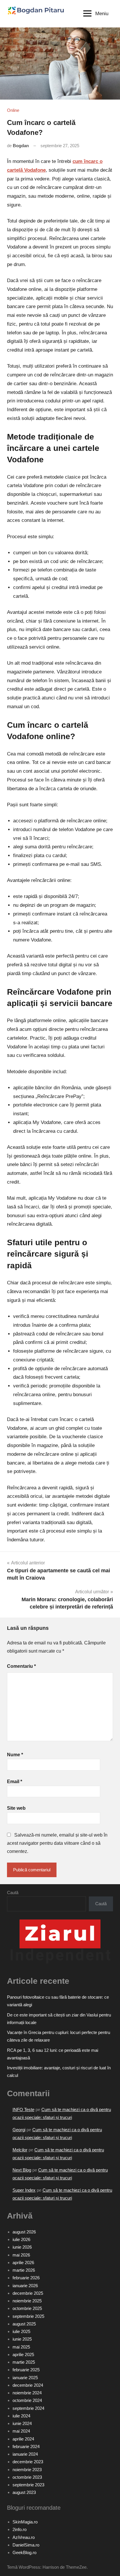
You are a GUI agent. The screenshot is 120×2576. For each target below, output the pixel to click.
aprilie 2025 (23, 2354)
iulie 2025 (21, 2331)
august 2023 (24, 2492)
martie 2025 (24, 2362)
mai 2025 (21, 2347)
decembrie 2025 (28, 2293)
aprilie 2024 (23, 2439)
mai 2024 (21, 2431)
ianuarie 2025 (25, 2378)
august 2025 (24, 2324)
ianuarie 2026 (25, 2286)
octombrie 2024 (27, 2400)
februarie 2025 (26, 2370)
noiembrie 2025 (27, 2301)
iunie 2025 (22, 2339)
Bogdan (21, 146)
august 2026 (24, 2232)
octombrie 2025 (27, 2308)
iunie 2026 (22, 2247)
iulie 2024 (21, 2416)
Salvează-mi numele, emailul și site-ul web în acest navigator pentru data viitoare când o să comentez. (57, 1843)
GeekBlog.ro (24, 2552)
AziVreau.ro (24, 2537)
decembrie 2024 (28, 2385)
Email (15, 1782)
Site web (16, 1808)
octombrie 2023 (27, 2477)
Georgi (19, 2130)
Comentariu (21, 1666)
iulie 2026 (21, 2239)
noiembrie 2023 (27, 2470)
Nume (15, 1755)
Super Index (24, 2190)
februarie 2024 (26, 2446)
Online (13, 110)
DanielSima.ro (26, 2545)
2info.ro (20, 2529)
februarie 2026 (26, 2278)
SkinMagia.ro (25, 2522)
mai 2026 (21, 2255)
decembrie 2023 (28, 2462)
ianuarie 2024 (25, 2454)
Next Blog (22, 2170)
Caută (13, 1893)
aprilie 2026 (23, 2263)
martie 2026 (24, 2270)
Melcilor (20, 2150)
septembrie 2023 (28, 2485)
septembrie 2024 (28, 2408)
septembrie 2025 (28, 2316)
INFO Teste (23, 2109)
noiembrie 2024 (27, 2393)
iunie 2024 (22, 2423)
